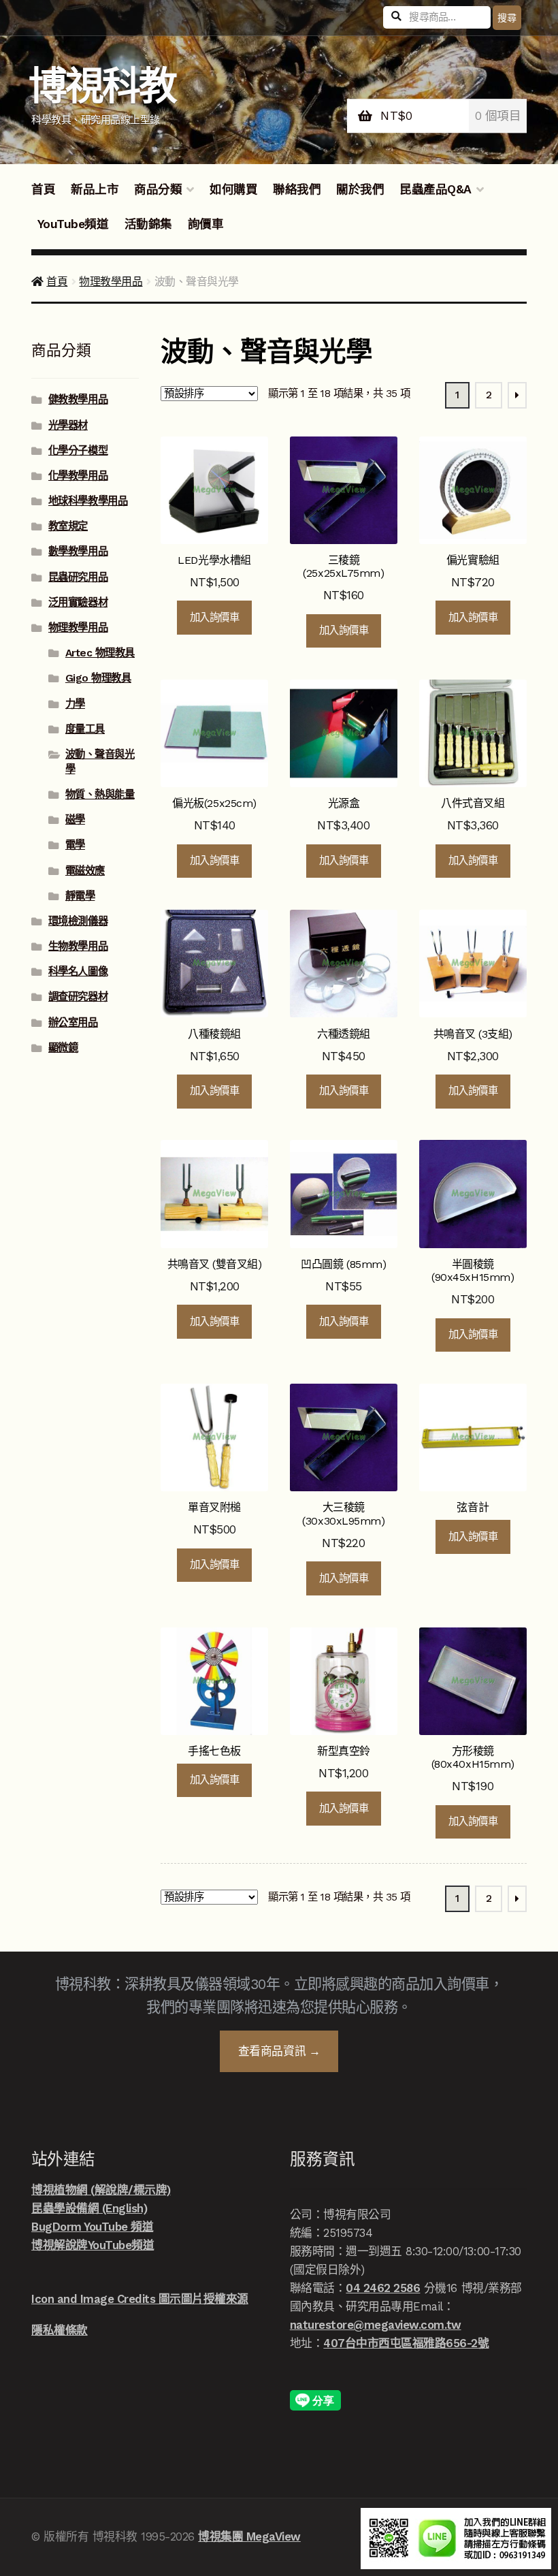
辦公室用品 (73, 1023)
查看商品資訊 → (279, 2051)
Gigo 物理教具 (98, 678)
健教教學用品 (78, 400)
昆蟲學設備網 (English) (89, 2208)
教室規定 (68, 526)
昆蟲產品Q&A (436, 189)
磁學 (75, 820)
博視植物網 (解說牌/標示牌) (101, 2190)
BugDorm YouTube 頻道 (92, 2227)
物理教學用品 (111, 282)
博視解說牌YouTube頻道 (93, 2245)
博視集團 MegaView (249, 2537)
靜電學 (80, 896)
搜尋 (507, 18)
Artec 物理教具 (100, 653)
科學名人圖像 (78, 972)
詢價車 (206, 224)
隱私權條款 (60, 2330)
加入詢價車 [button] (215, 618)
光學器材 (68, 426)
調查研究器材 (78, 997)
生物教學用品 (78, 947)
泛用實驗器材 (78, 603)
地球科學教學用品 (88, 501)
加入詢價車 (473, 1537)
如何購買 (233, 189)
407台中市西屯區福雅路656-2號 (406, 2343)
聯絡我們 (297, 189)
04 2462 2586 (383, 2288)
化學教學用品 (78, 476)
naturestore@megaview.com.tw (376, 2325)
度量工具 (85, 729)
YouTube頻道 (73, 224)
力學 (75, 704)
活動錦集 (148, 224)
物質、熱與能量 (100, 795)
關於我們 (360, 189)
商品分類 (158, 189)
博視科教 (102, 86)
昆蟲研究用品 (78, 577)
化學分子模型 (78, 451)
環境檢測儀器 (78, 921)
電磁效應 (85, 871)
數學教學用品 (78, 552)
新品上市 (95, 189)
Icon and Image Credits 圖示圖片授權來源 (140, 2299)
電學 (75, 845)
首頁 (43, 189)
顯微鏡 (63, 1048)
